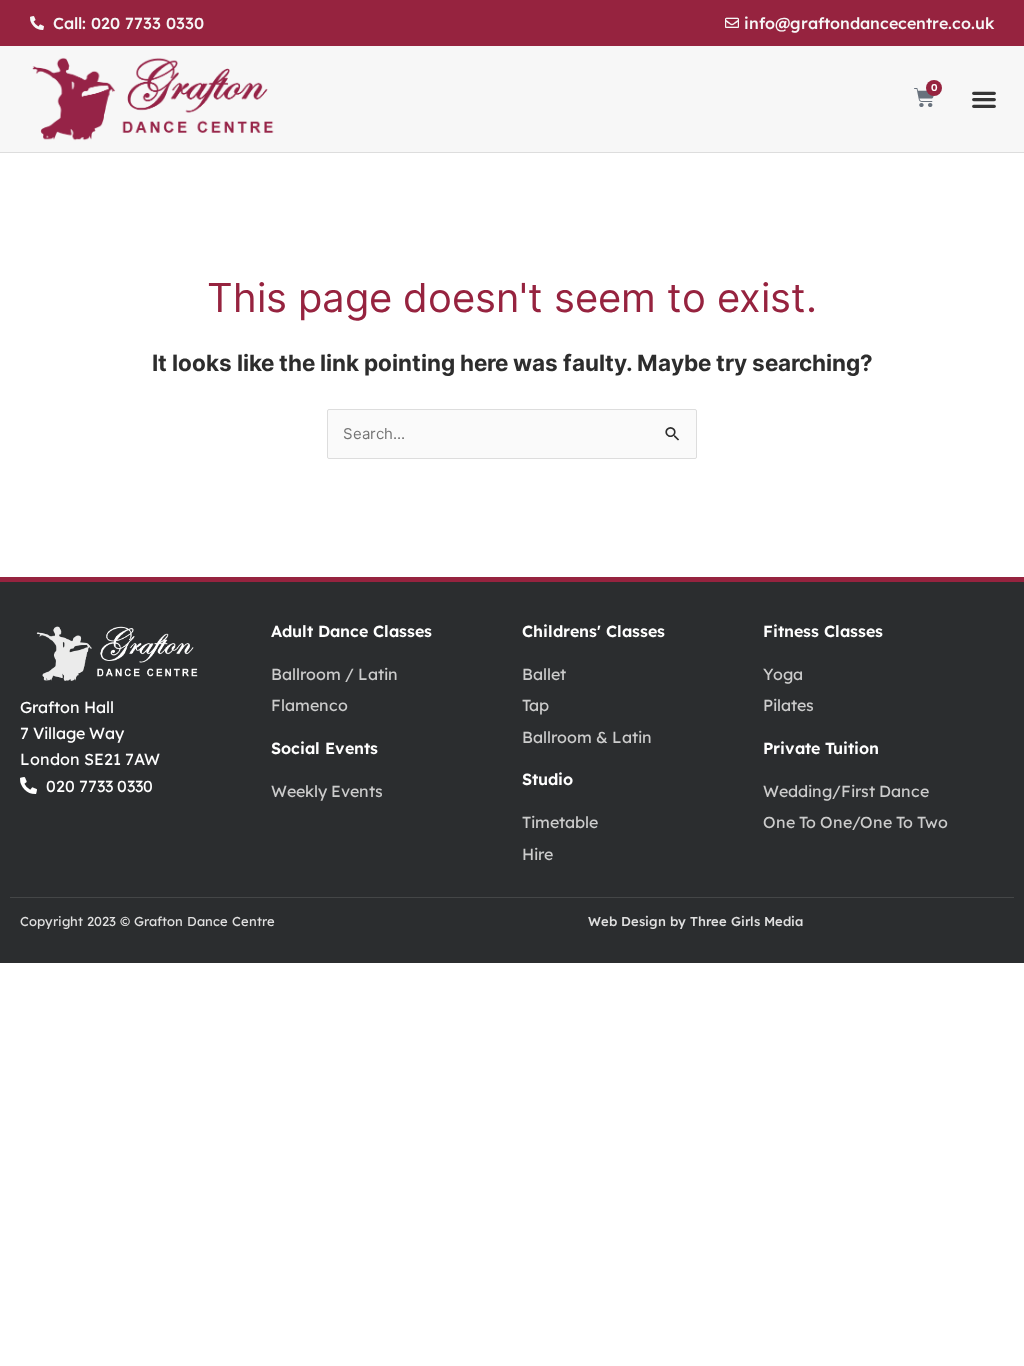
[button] (984, 99)
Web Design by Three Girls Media (695, 921)
